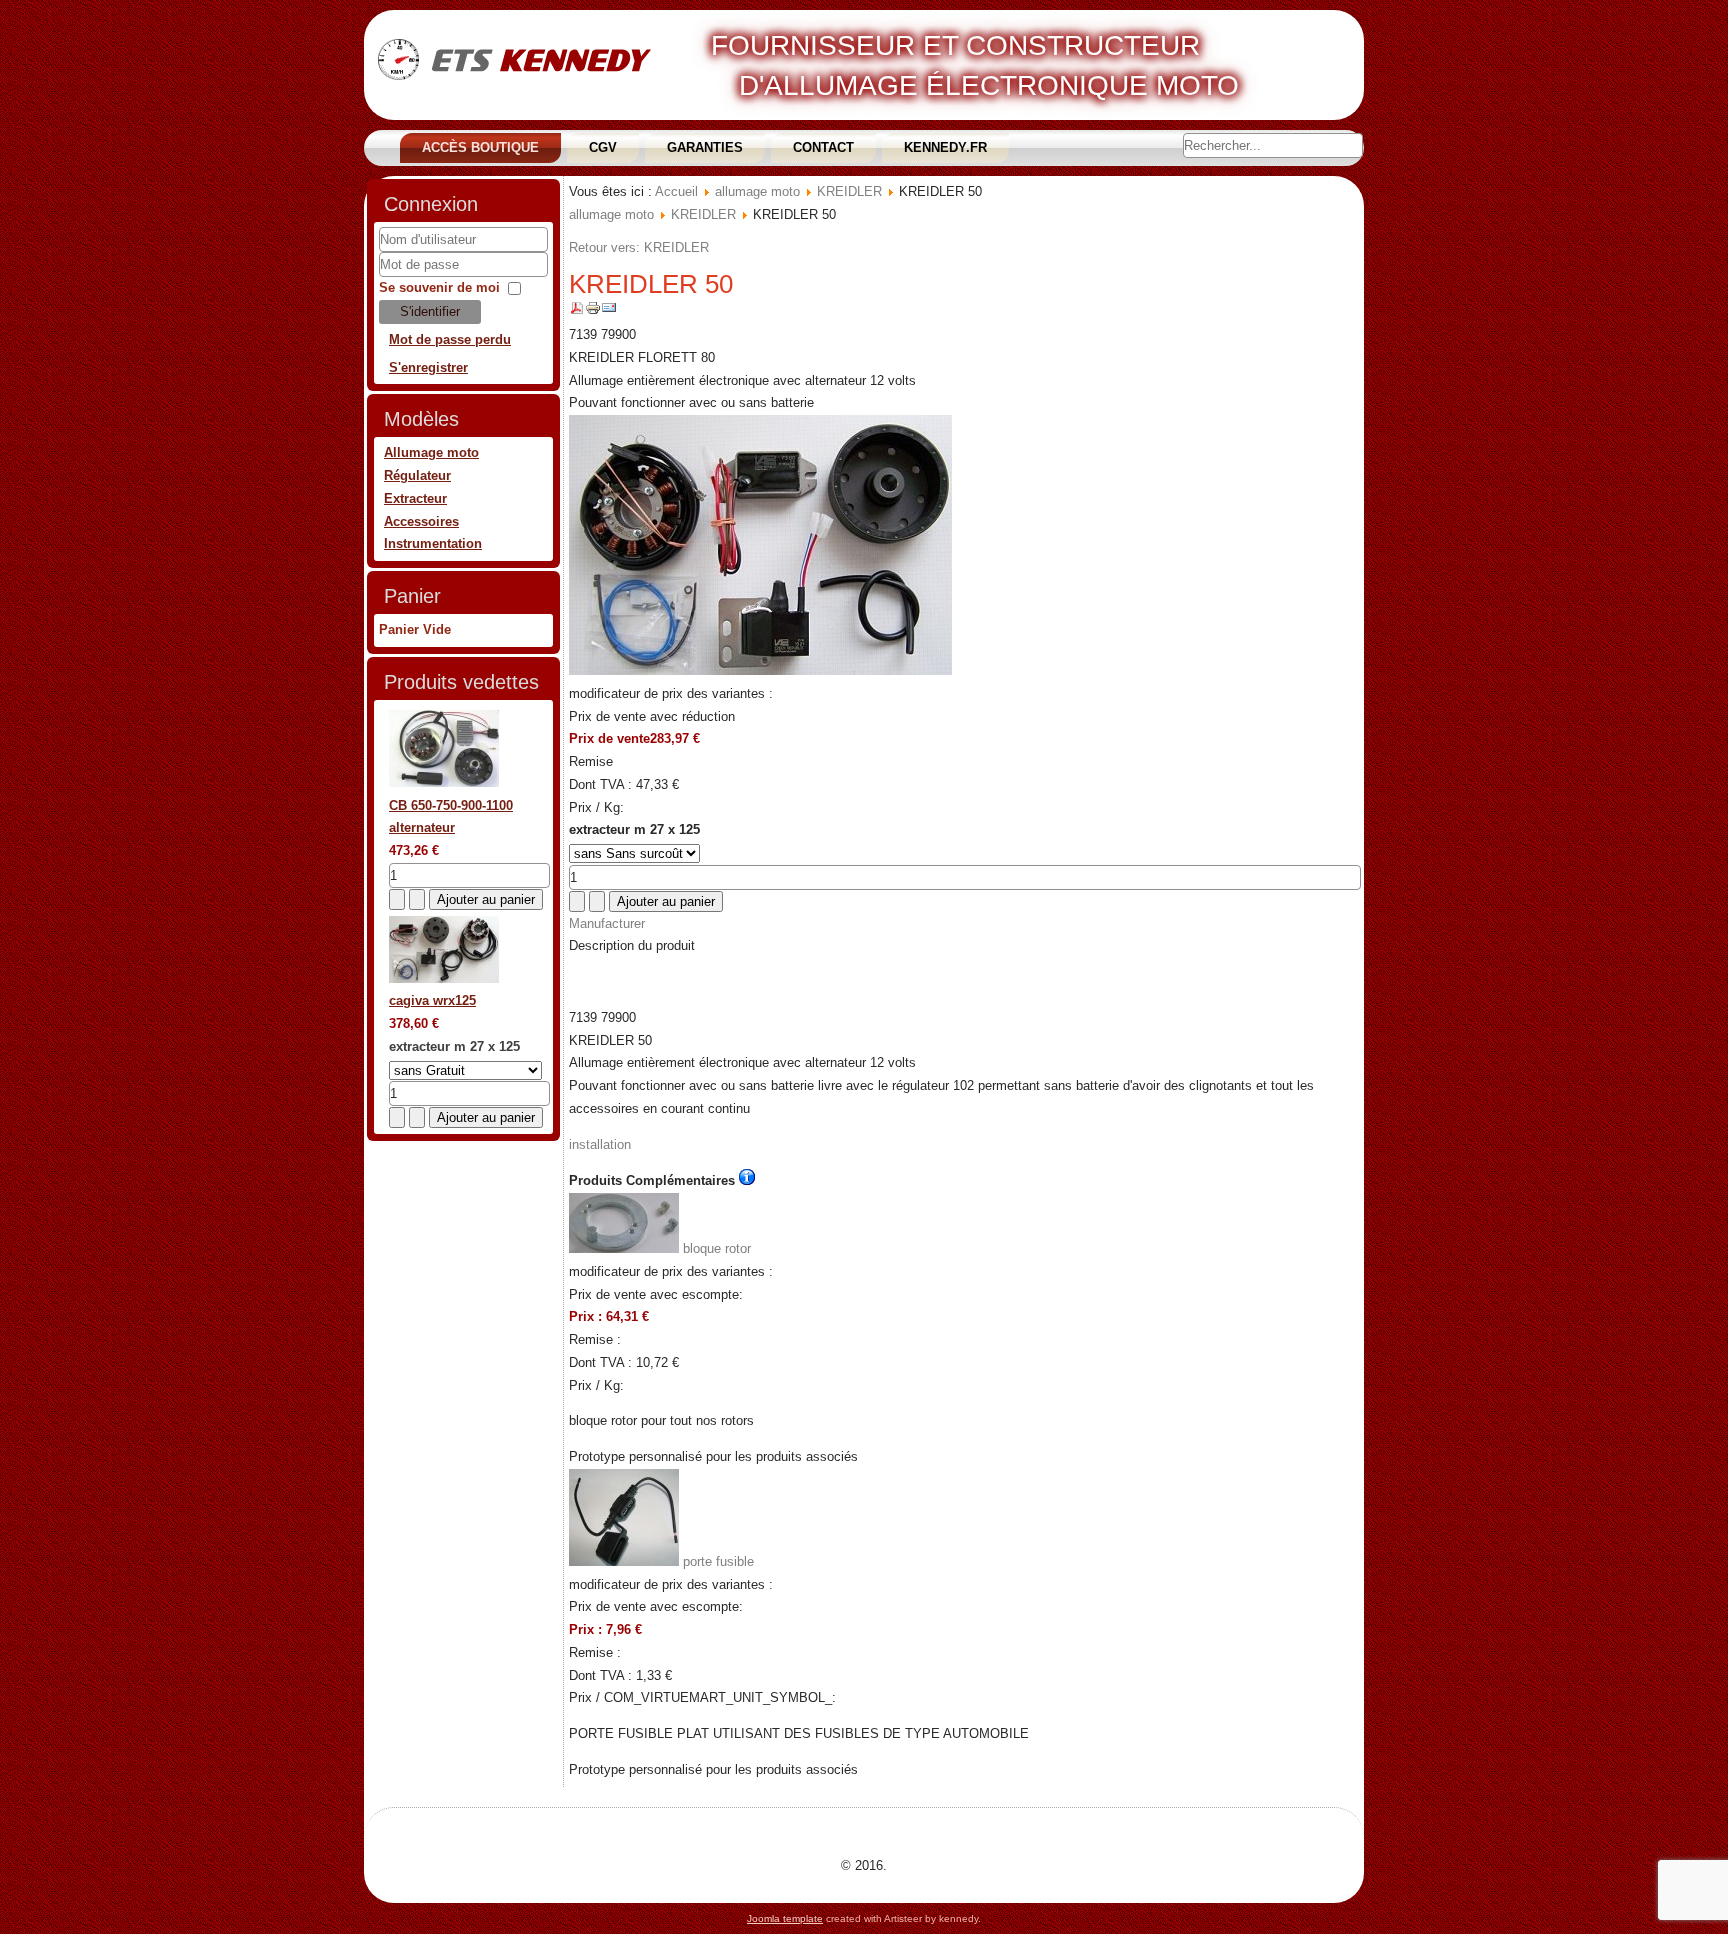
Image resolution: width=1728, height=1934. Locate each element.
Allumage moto (431, 452)
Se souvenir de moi (439, 287)
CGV (603, 147)
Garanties (705, 147)
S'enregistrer (428, 367)
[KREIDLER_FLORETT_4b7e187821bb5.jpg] (760, 670)
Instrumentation (433, 543)
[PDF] (577, 311)
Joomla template (785, 1918)
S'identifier (430, 311)
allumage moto (757, 191)
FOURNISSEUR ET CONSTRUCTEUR (955, 45)
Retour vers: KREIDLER (639, 247)
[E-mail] (609, 311)
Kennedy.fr (945, 147)
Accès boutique (480, 147)
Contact (823, 147)
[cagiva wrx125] (444, 978)
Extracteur (415, 498)
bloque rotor (715, 1248)
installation (600, 1144)
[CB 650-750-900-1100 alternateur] (444, 782)
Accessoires (421, 521)
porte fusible (716, 1561)
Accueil (676, 191)
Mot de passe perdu (450, 339)
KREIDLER (849, 191)
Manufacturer (607, 923)
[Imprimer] (593, 311)
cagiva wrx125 (432, 1000)
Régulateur (417, 475)
